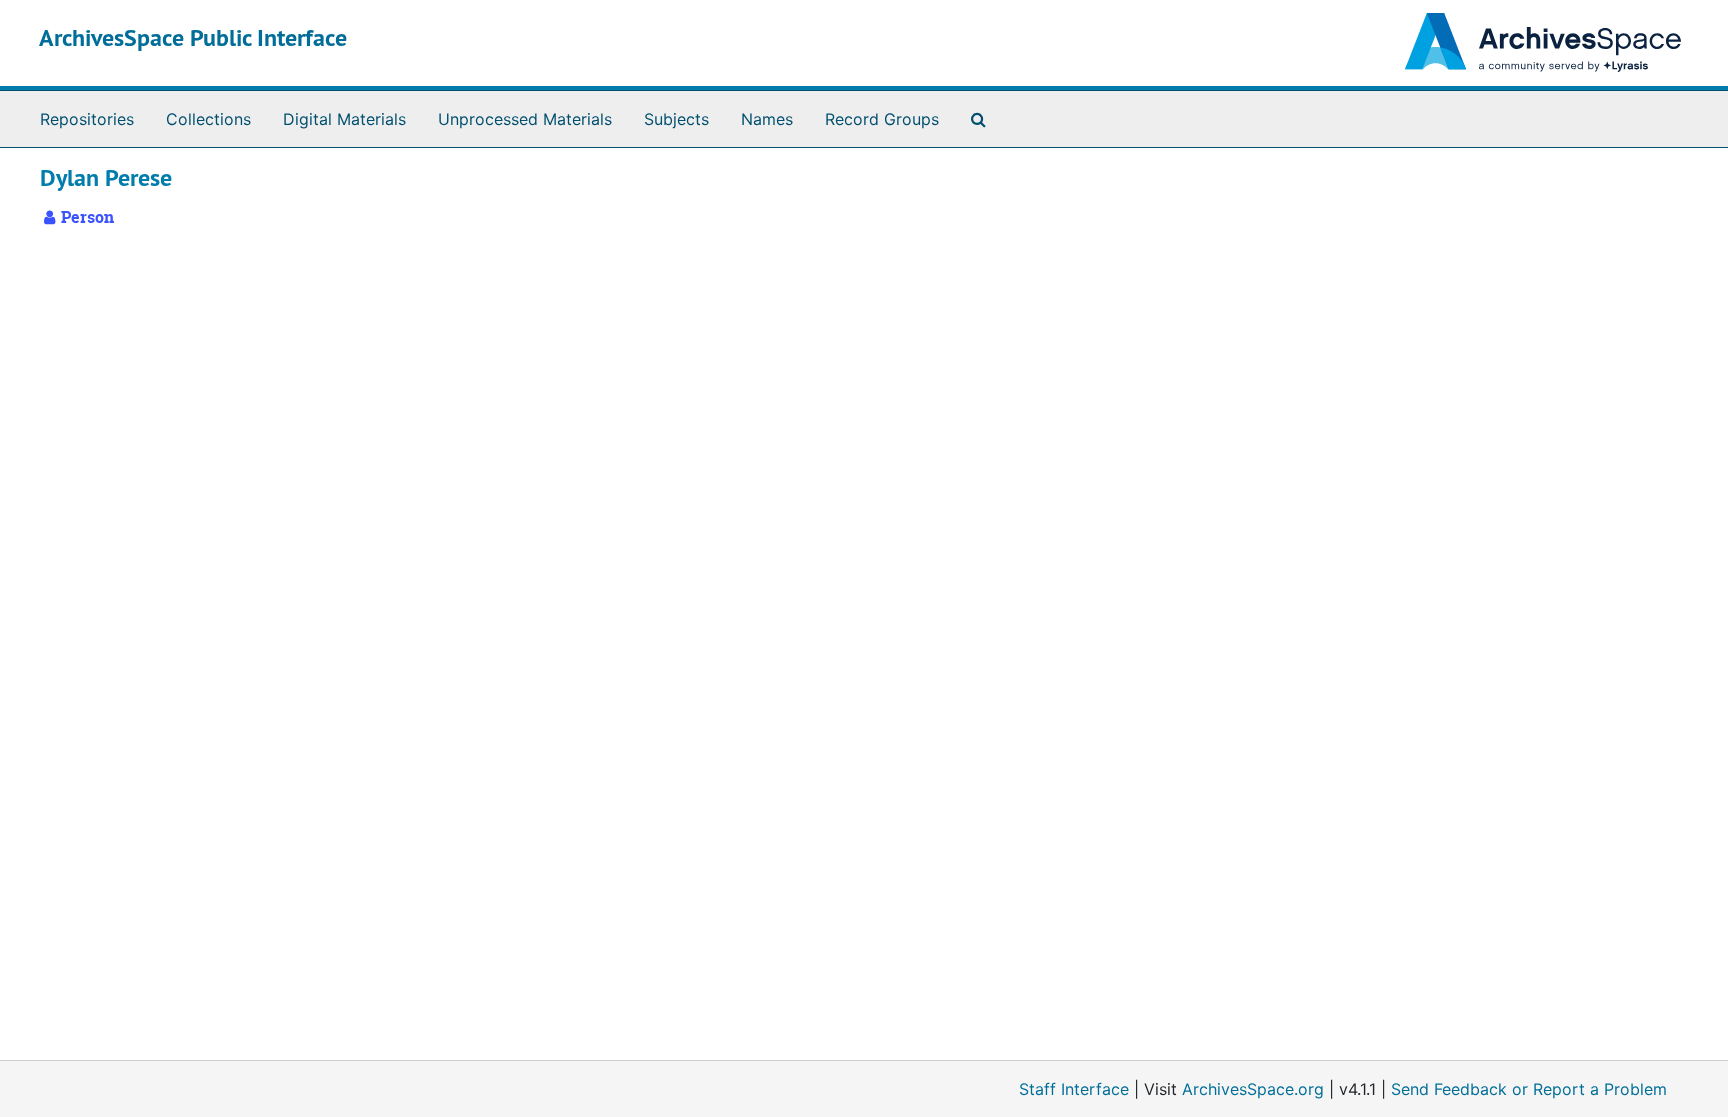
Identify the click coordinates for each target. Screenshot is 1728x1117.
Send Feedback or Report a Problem (1529, 1089)
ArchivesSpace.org (1253, 1089)
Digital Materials (344, 119)
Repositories (87, 119)
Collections (208, 119)
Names (767, 119)
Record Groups (882, 119)
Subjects (676, 119)
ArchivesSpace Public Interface (193, 37)
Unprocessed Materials (525, 119)
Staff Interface (1074, 1089)
